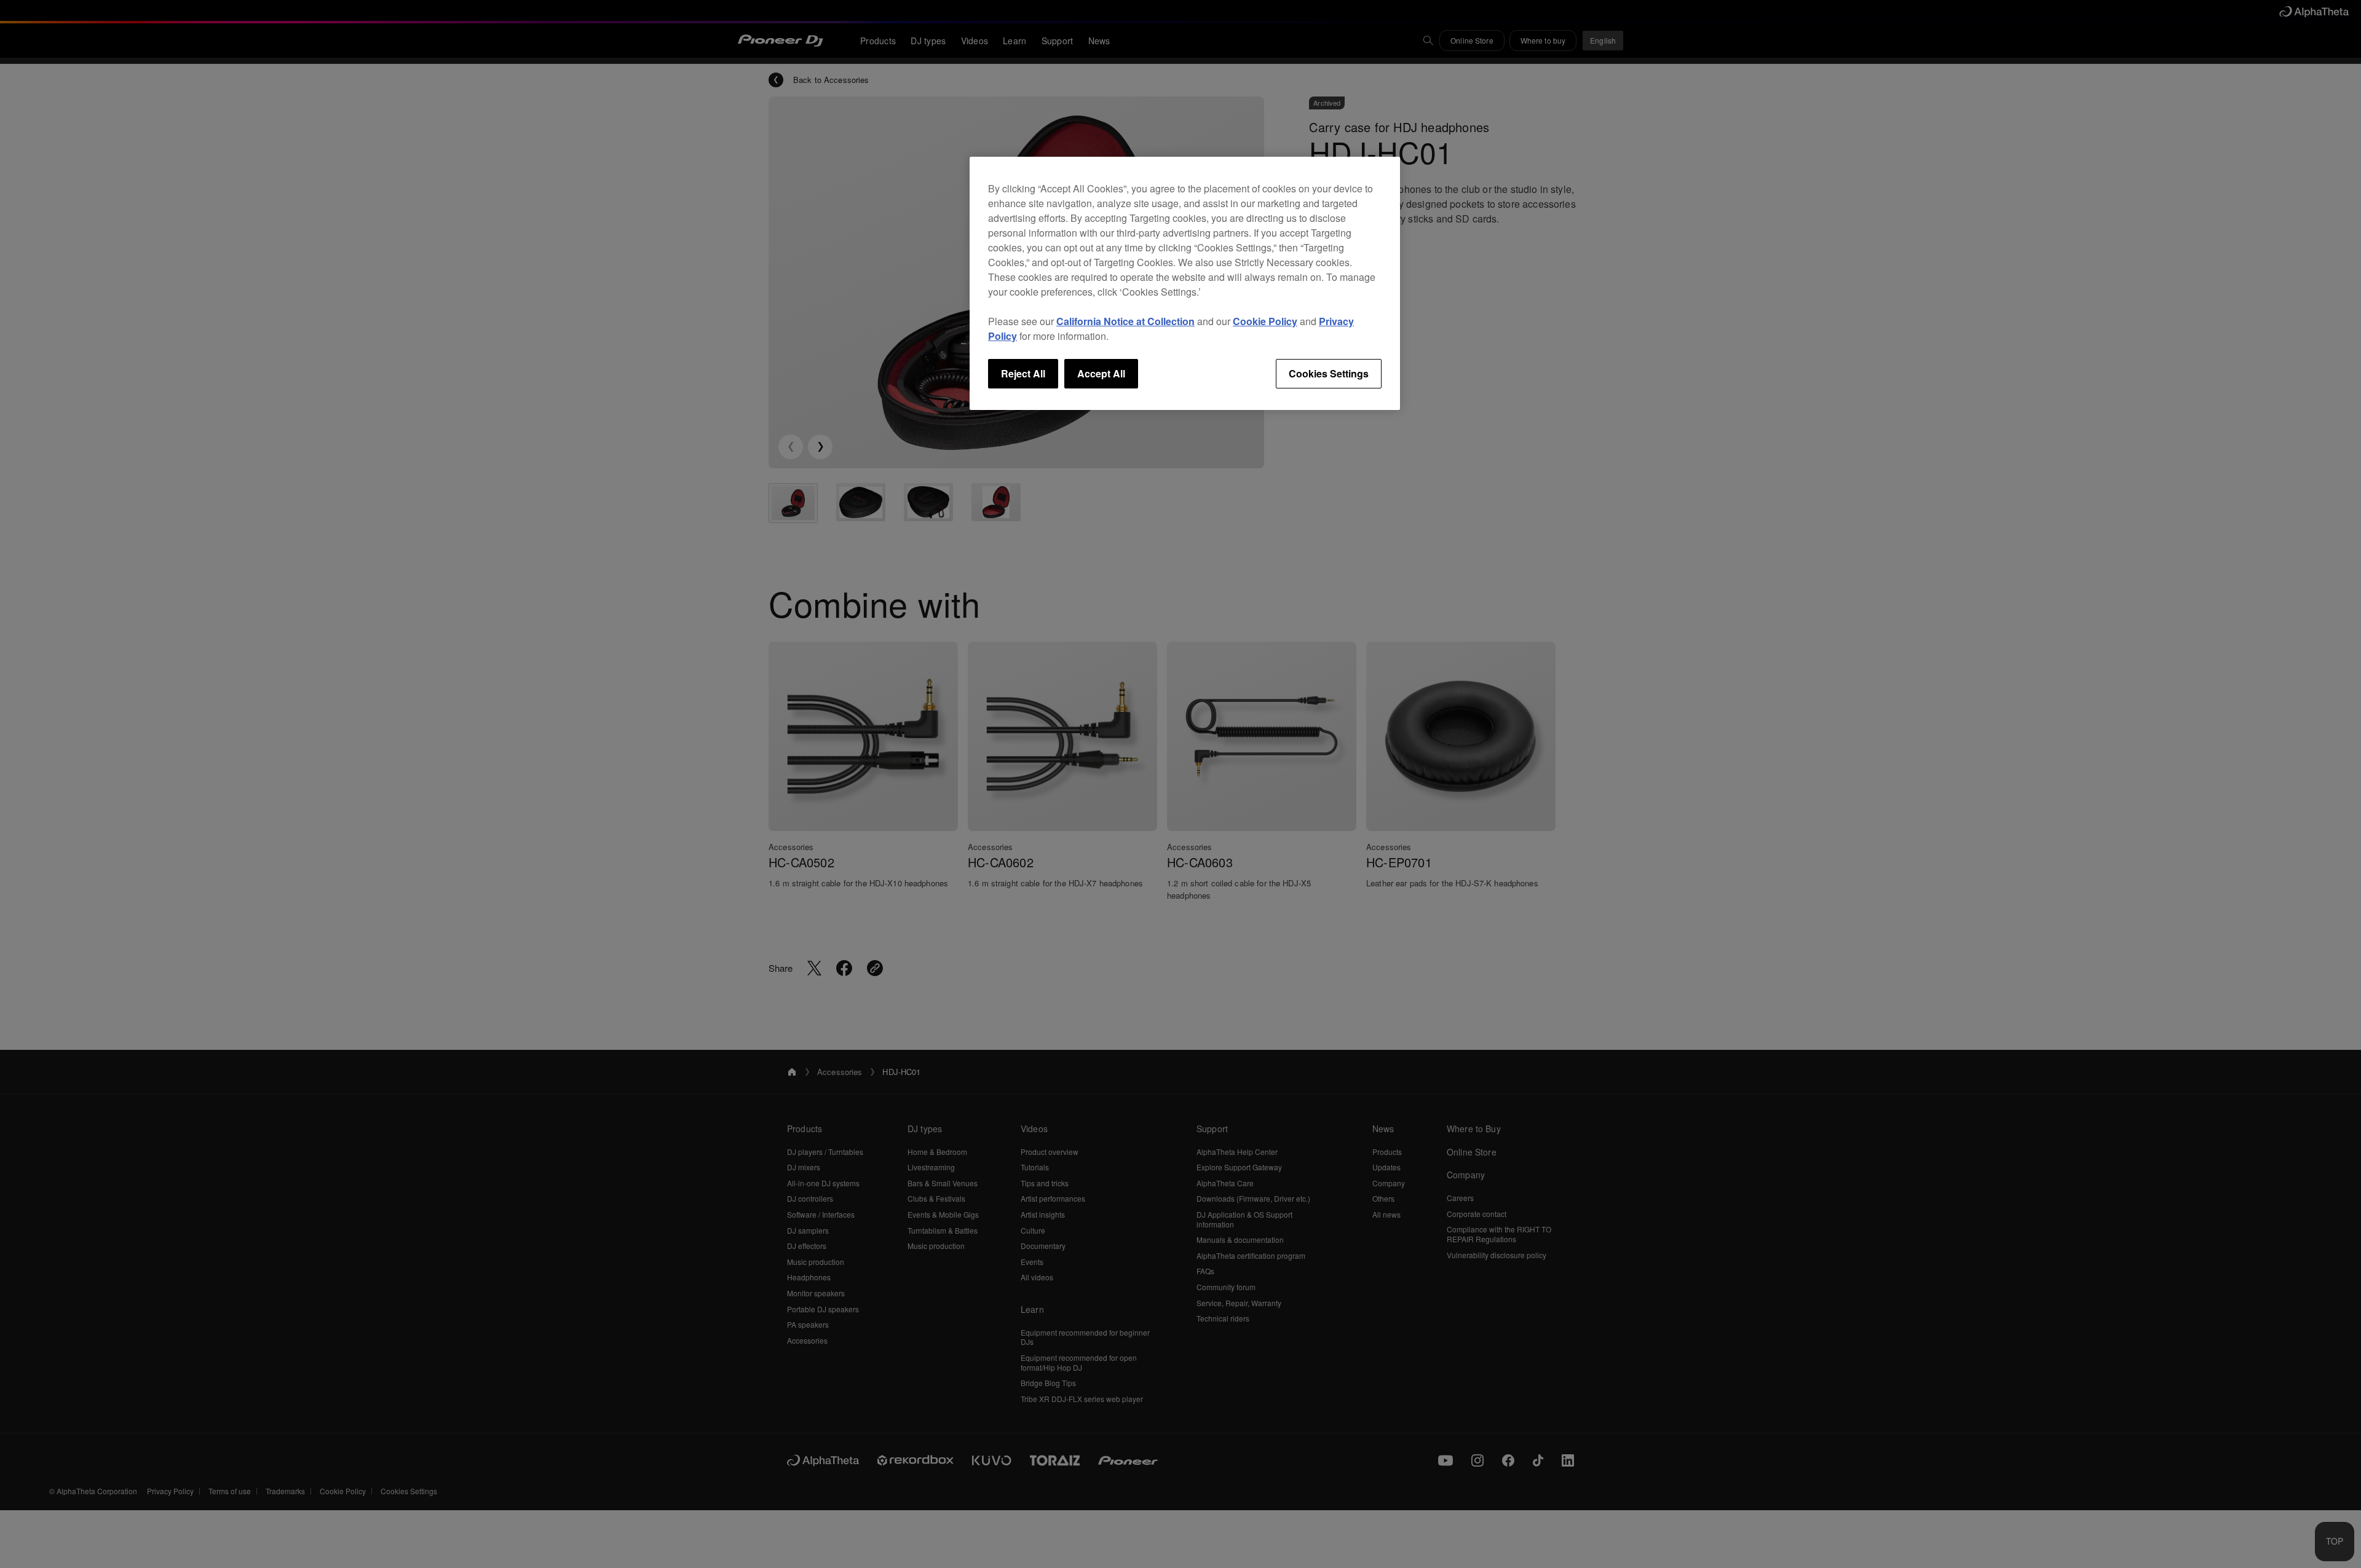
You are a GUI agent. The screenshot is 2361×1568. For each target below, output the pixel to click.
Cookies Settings (1329, 373)
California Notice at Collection (1125, 321)
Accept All (1101, 373)
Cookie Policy (1265, 321)
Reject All (1023, 373)
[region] (1185, 283)
